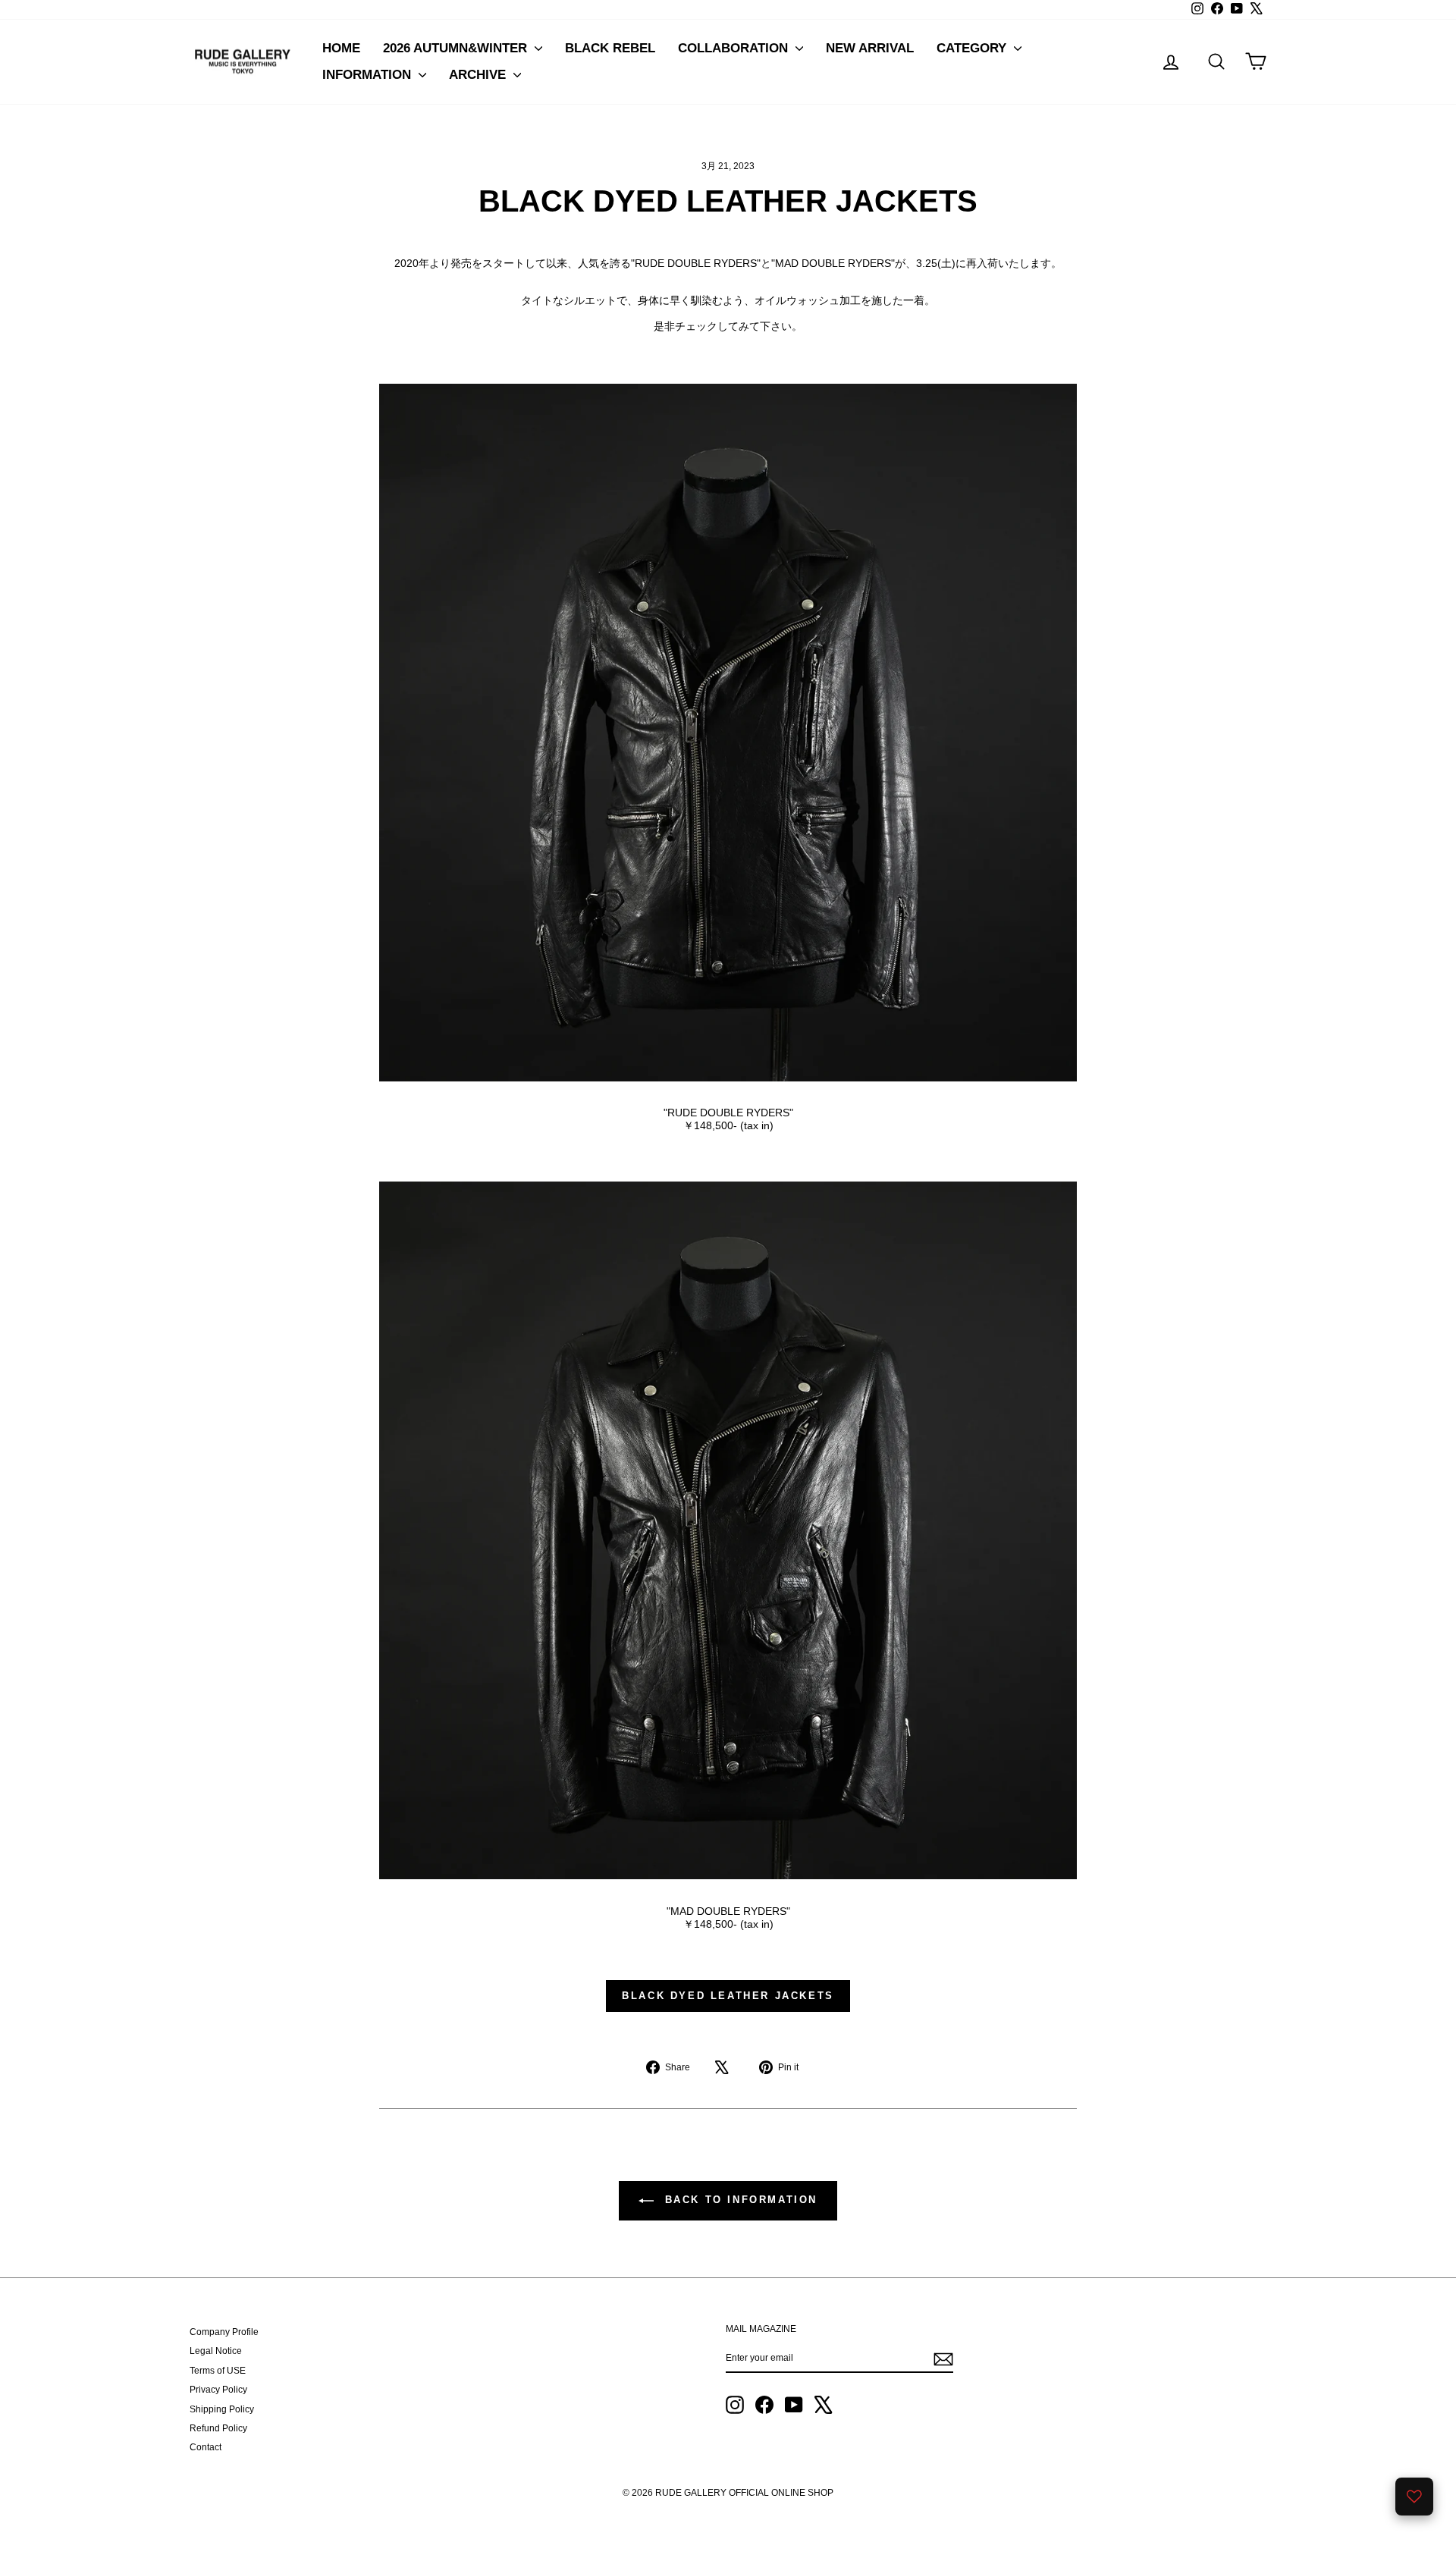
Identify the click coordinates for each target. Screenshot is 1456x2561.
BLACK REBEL (610, 48)
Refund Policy (218, 2428)
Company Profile (224, 2332)
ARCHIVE (479, 75)
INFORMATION (369, 75)
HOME (341, 48)
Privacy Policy (218, 2390)
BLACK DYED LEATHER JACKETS (728, 1996)
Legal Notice (216, 2351)
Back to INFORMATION (739, 2200)
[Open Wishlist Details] (1414, 2497)
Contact (206, 2447)
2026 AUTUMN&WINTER (457, 48)
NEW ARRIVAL (870, 48)
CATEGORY (973, 48)
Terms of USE (218, 2371)
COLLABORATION (735, 48)
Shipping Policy (222, 2409)
